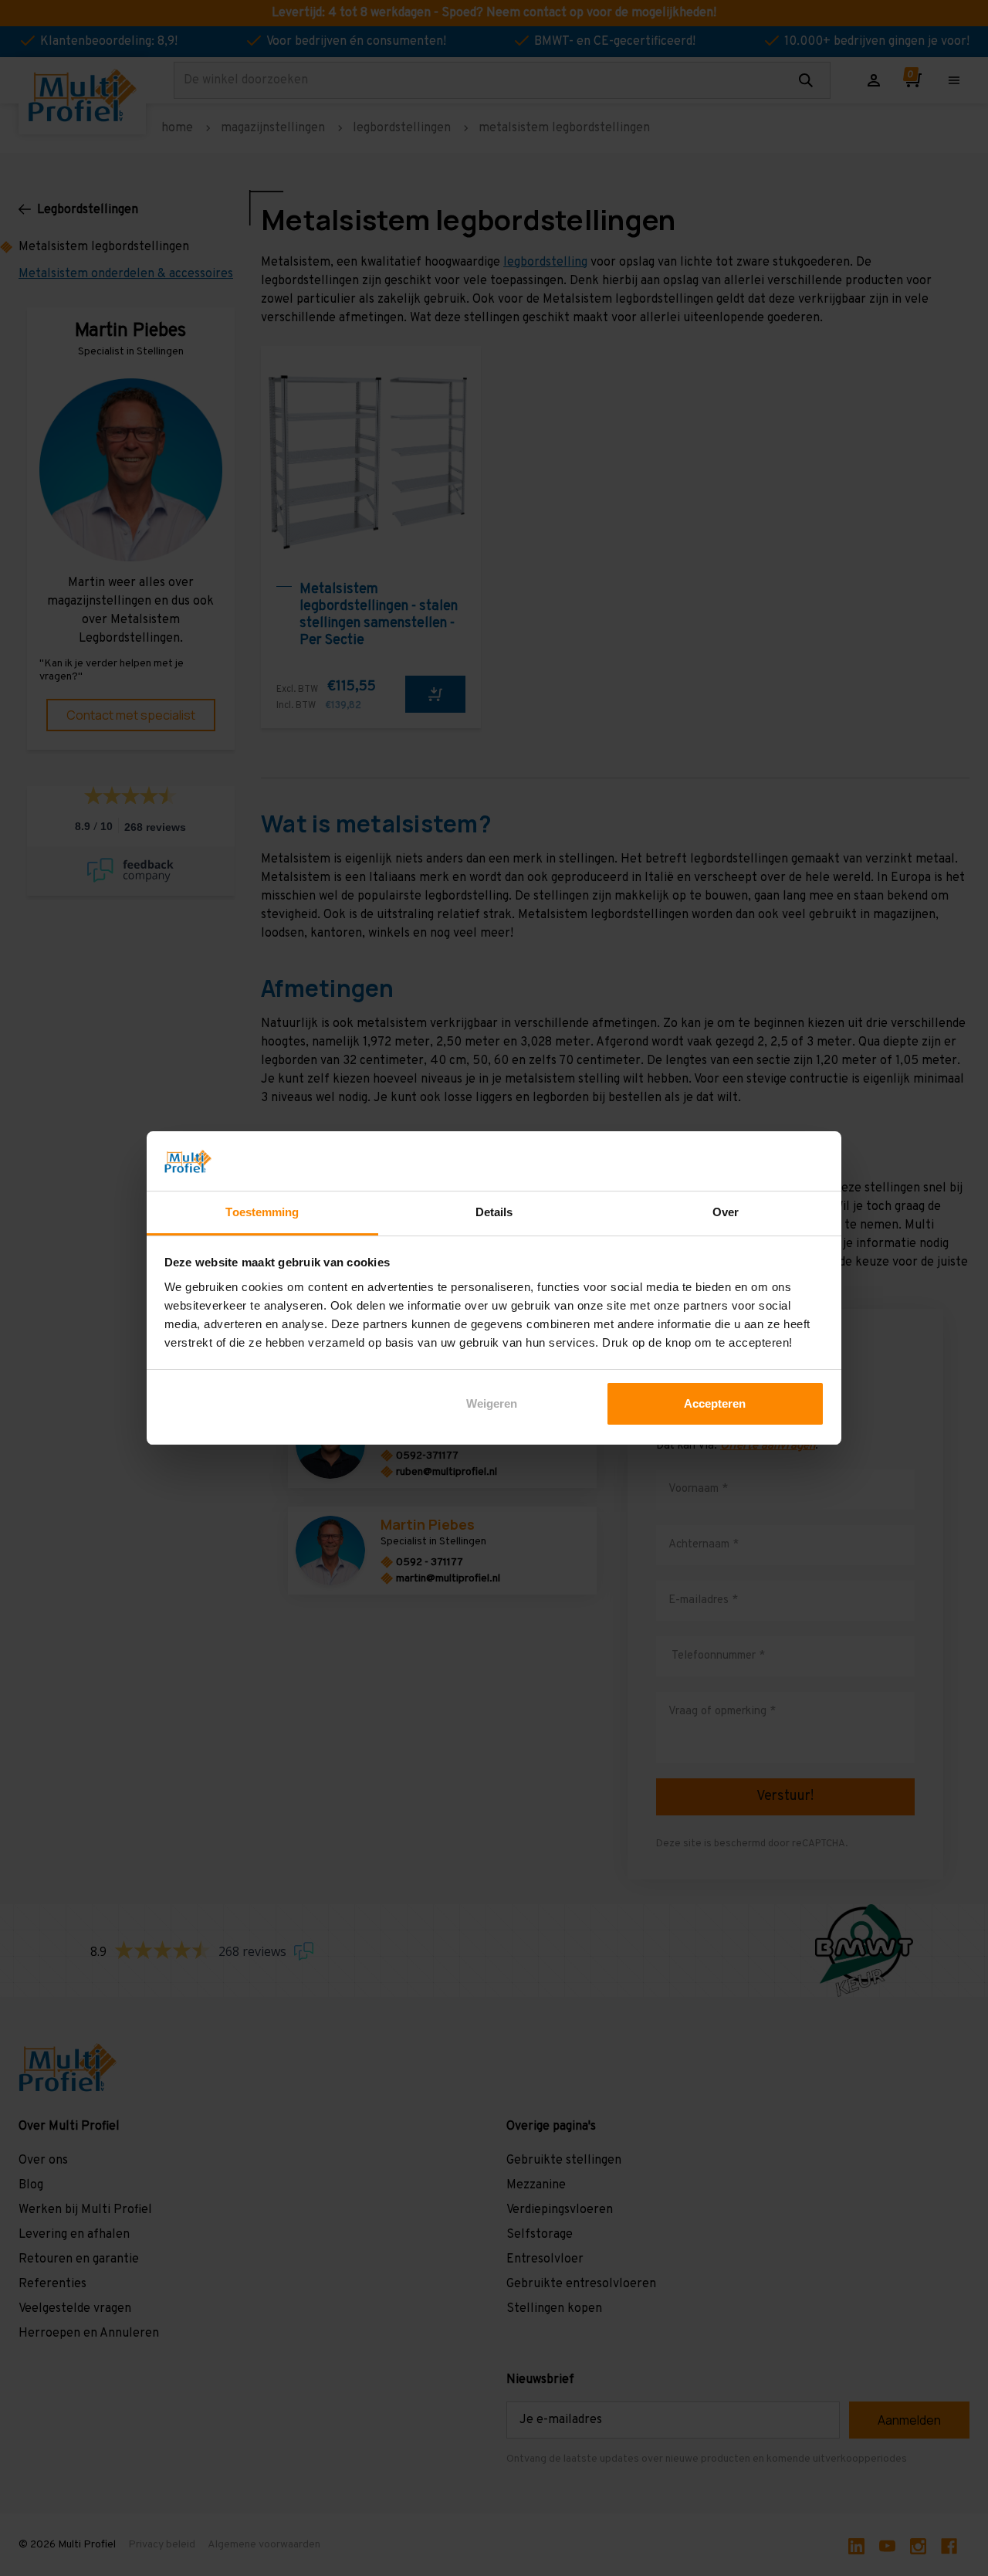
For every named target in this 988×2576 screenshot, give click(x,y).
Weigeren (492, 1403)
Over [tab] (726, 1212)
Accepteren (715, 1403)
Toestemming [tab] (262, 1212)
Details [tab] (494, 1212)
